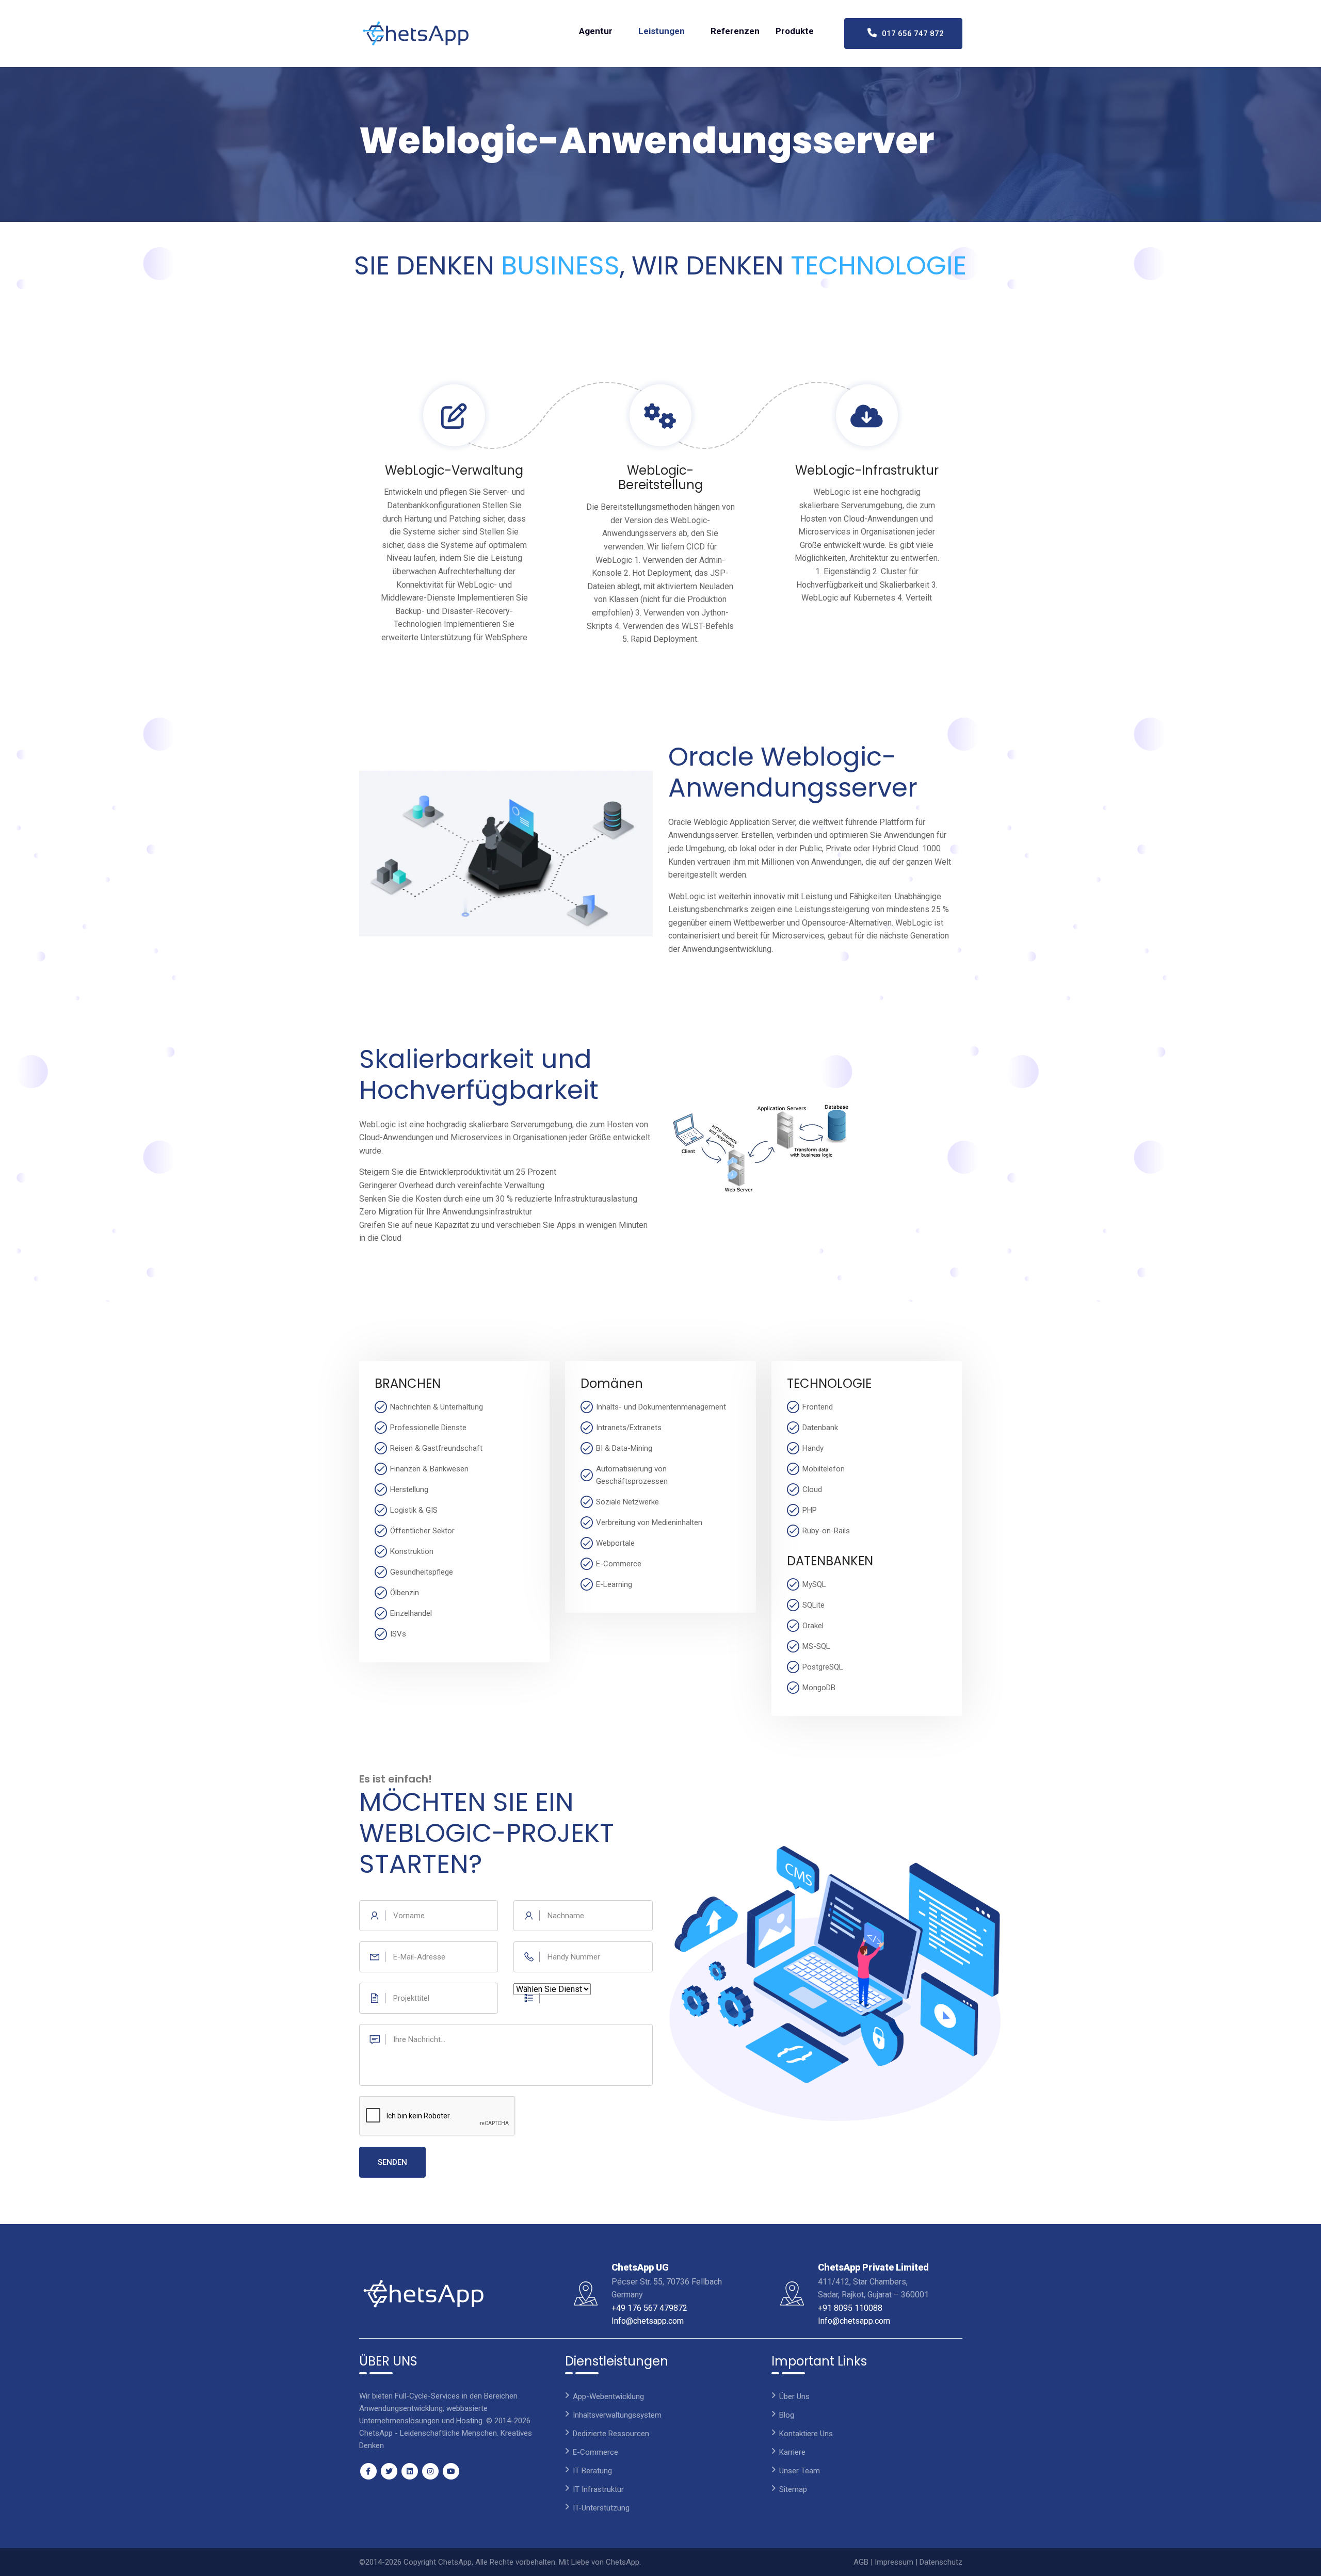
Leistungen (662, 31)
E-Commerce (595, 2452)
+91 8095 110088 (850, 2308)
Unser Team (800, 2471)
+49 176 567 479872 (649, 2308)
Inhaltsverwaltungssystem (617, 2415)
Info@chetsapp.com (648, 2321)
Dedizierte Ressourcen (611, 2434)
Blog (787, 2415)
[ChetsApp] (416, 34)
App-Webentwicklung (608, 2396)
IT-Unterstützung (601, 2508)
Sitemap (793, 2489)
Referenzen (735, 31)
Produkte (795, 31)
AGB (861, 2562)
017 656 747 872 (910, 34)
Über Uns (794, 2396)
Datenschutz (941, 2562)
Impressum (894, 2562)
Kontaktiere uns (806, 2434)
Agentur (596, 31)
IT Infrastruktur (598, 2489)
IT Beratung (592, 2471)
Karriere (792, 2452)
